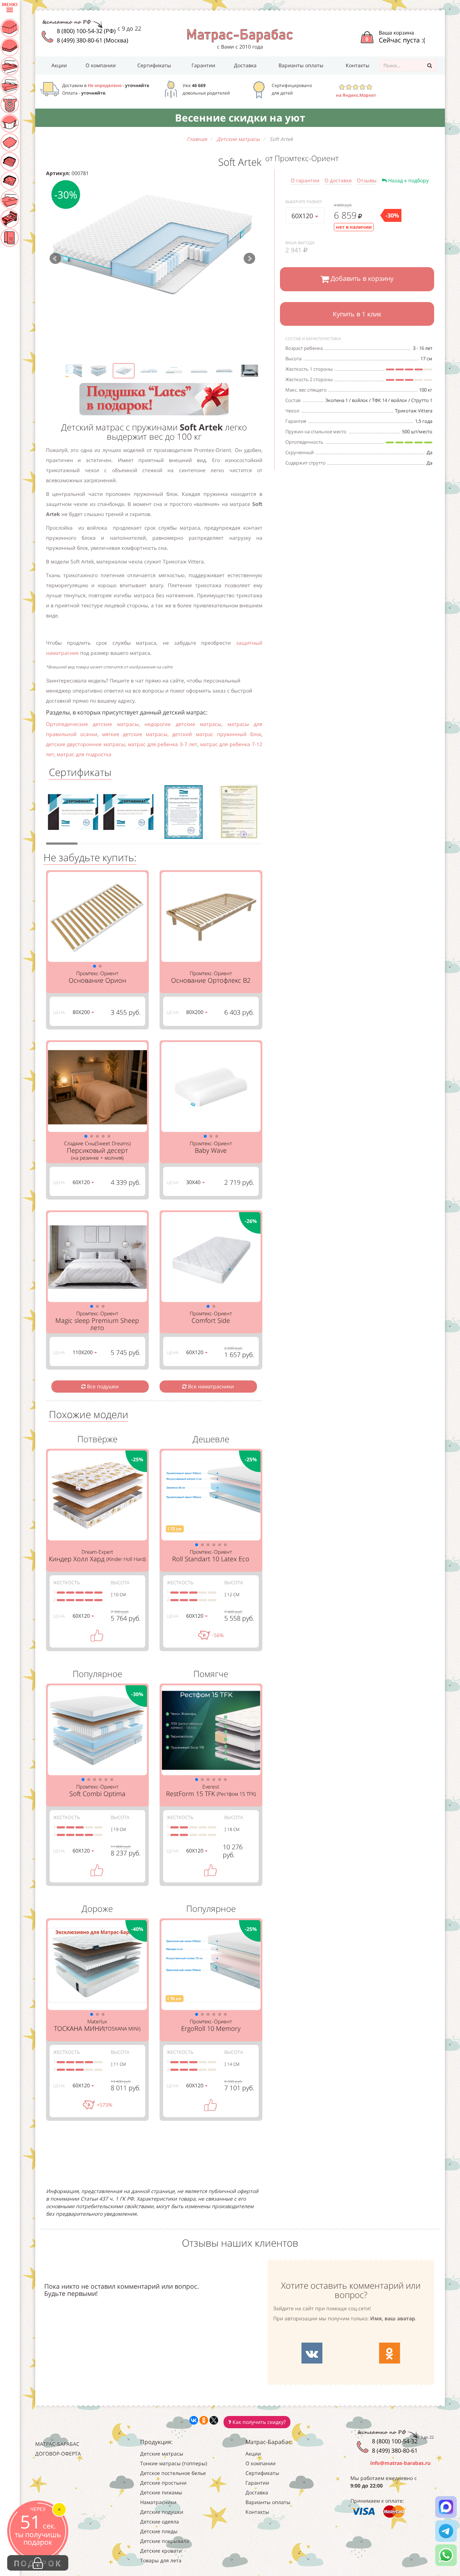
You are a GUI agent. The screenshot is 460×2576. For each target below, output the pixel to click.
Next (249, 259)
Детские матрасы (162, 2454)
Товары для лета (161, 2560)
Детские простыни (163, 2483)
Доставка (245, 65)
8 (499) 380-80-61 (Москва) (93, 40)
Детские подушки (162, 2512)
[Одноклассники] (204, 2420)
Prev (55, 259)
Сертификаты (154, 65)
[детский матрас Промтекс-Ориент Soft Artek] (153, 244)
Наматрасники (158, 2502)
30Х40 (194, 1182)
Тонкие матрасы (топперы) (174, 2463)
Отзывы (367, 180)
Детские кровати (161, 2551)
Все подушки (102, 1386)
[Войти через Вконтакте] (312, 2353)
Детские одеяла (160, 2522)
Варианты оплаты (301, 65)
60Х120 (303, 216)
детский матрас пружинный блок (217, 734)
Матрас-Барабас (57, 2444)
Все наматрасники (210, 1386)
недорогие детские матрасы (183, 724)
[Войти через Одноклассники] (390, 2353)
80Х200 (82, 1012)
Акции (59, 65)
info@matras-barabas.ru (400, 2463)
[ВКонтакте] (194, 2420)
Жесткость (66, 1582)
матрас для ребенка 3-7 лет (163, 744)
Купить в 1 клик (357, 314)
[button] (95, 966)
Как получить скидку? (258, 2422)
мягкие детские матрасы (135, 734)
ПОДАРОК (38, 2563)
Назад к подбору (408, 180)
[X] (214, 2420)
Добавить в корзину (361, 278)
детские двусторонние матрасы (86, 744)
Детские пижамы (161, 2492)
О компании (101, 65)
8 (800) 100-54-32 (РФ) (86, 31)
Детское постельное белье (173, 2473)
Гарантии (203, 65)
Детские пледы (159, 2531)
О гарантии (305, 180)
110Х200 (83, 1352)
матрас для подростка (84, 754)
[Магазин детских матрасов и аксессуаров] (240, 35)
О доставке (338, 180)
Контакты (358, 65)
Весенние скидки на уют (240, 118)
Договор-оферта (58, 2454)
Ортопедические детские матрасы (92, 724)
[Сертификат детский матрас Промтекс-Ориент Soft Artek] (73, 814)
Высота (120, 1582)
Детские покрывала (165, 2541)
